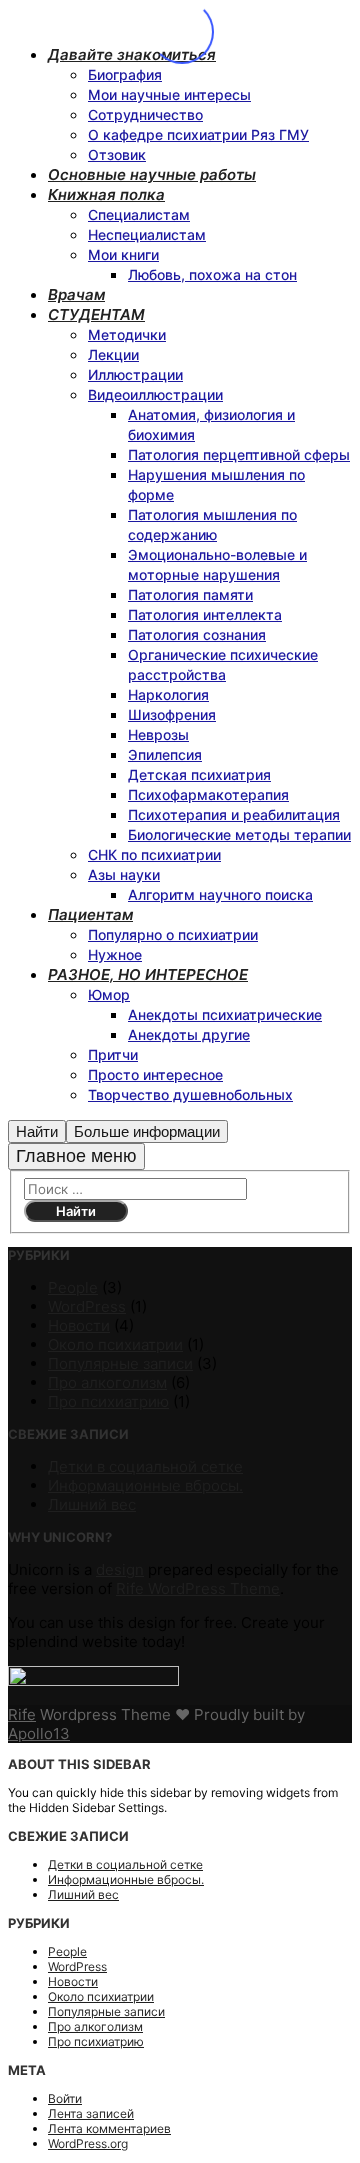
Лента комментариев (109, 2128)
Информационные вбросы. (145, 1485)
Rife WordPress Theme (198, 1588)
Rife (22, 1714)
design (120, 1569)
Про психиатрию (108, 1401)
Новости (79, 1325)
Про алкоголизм (107, 1382)
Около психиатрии (115, 1344)
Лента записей (91, 2113)
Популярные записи (120, 1363)
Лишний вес (92, 1504)
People (73, 1287)
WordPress (87, 1306)
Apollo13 (39, 1733)
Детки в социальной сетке (145, 1466)
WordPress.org (88, 2143)
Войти (65, 2098)
